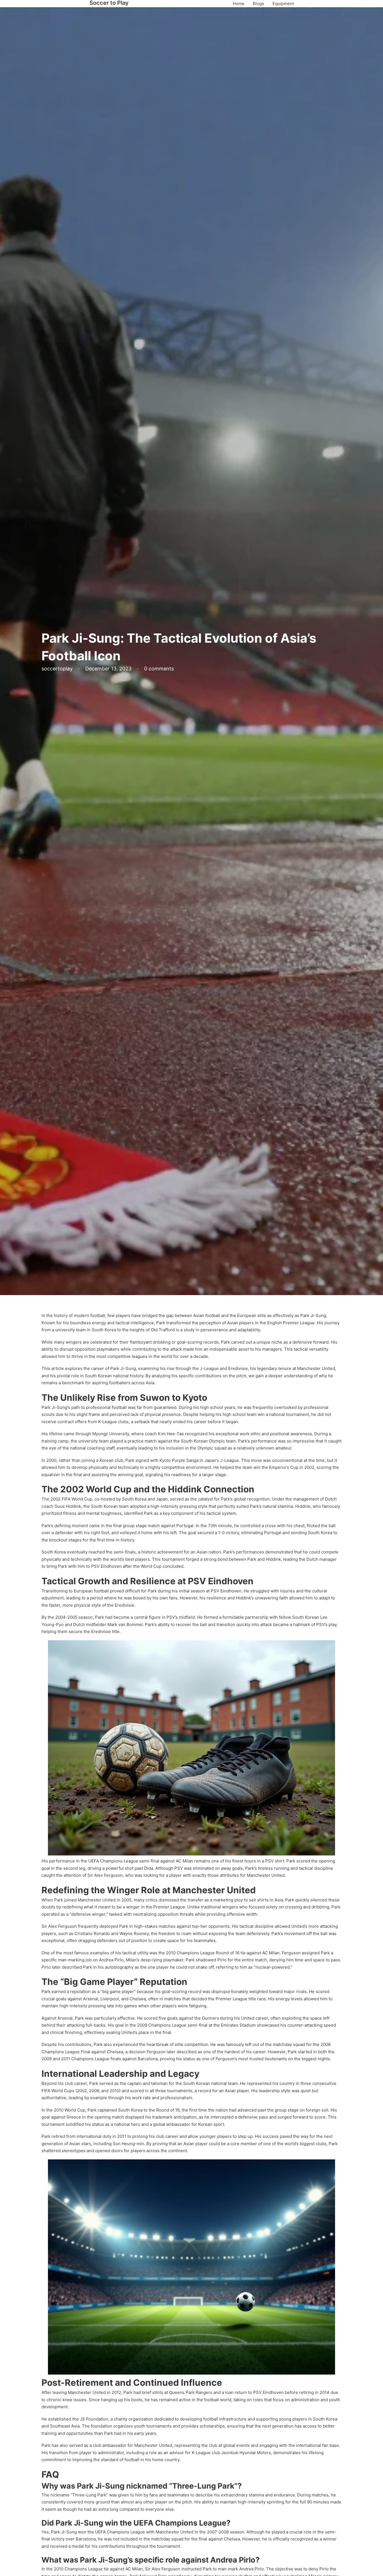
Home (239, 4)
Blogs (259, 4)
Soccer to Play (109, 3)
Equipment (283, 4)
